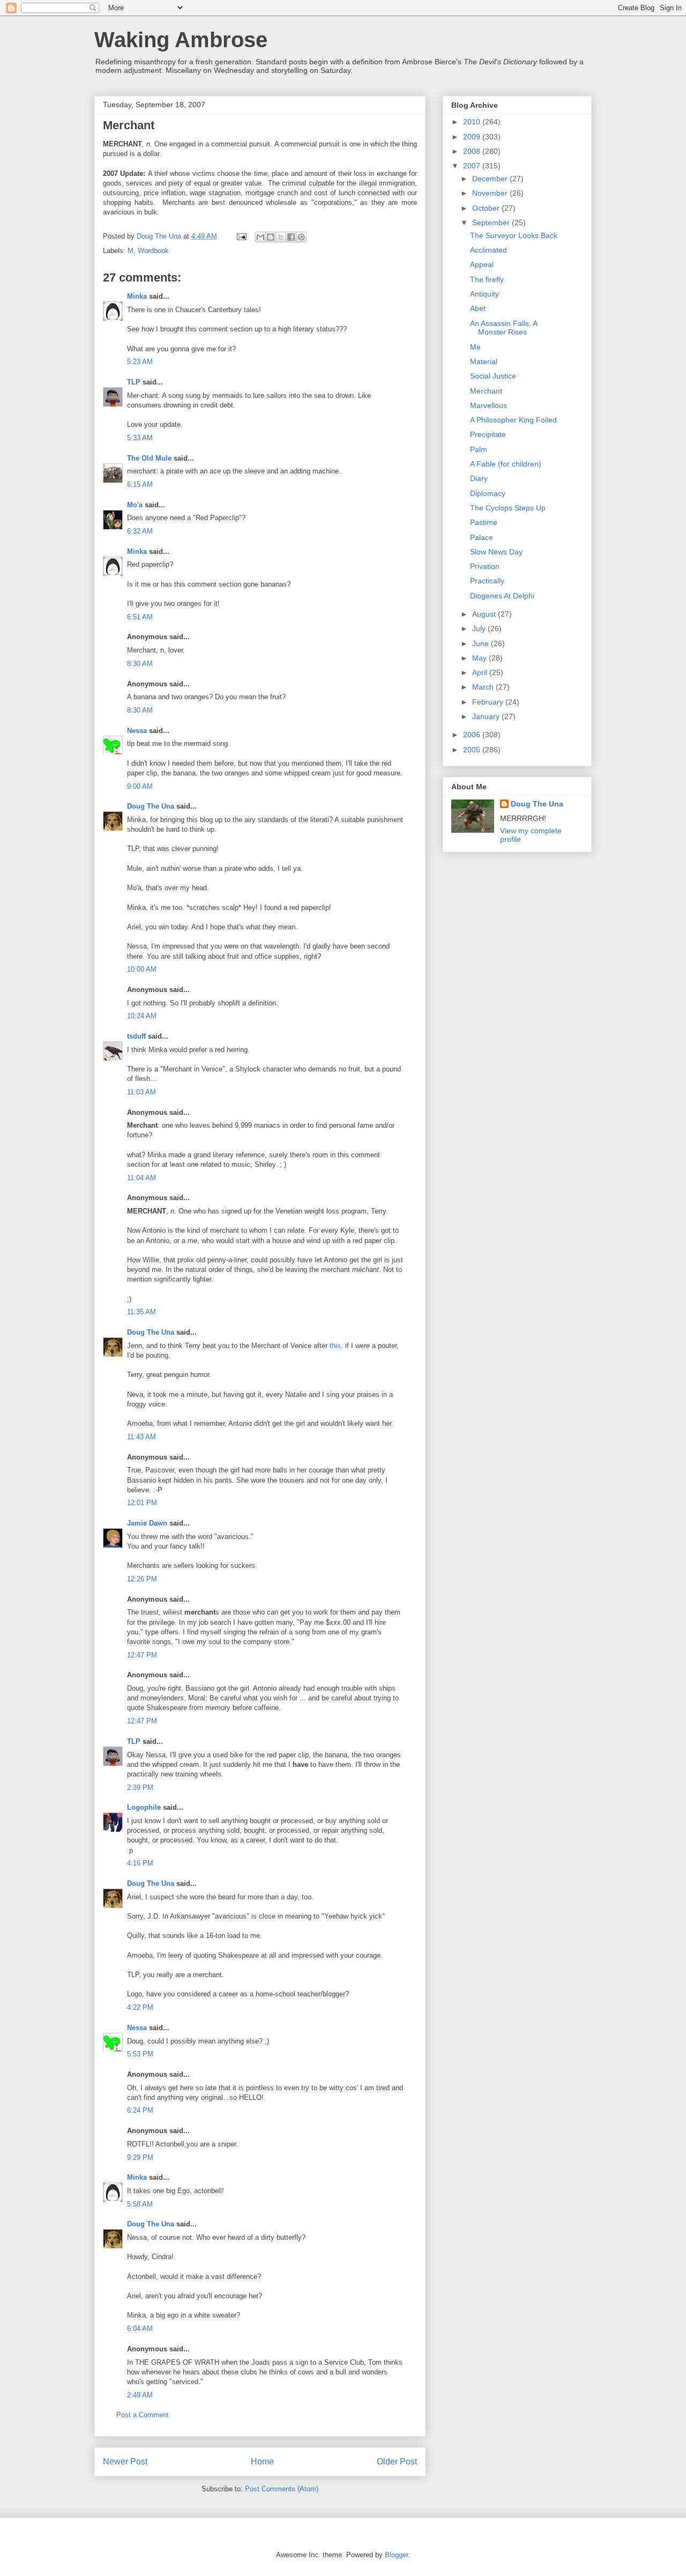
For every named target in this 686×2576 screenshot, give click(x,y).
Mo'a (135, 505)
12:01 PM (142, 1503)
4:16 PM (140, 1863)
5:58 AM (140, 2204)
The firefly (487, 279)
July (480, 628)
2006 (473, 735)
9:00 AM (140, 786)
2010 (473, 122)
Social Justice (493, 376)
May (480, 658)
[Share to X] (281, 237)
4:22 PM (140, 2007)
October (487, 208)
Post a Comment (143, 2415)
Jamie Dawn (147, 1523)
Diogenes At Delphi (502, 596)
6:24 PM (140, 2110)
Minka (137, 296)
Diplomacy (488, 493)
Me (475, 347)
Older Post (397, 2462)
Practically (487, 581)
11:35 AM (141, 1312)
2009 (473, 137)
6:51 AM (140, 617)
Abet (478, 308)
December (491, 179)
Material (484, 361)
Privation (485, 566)
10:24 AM (142, 1016)
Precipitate (488, 434)
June (482, 643)
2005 (473, 750)
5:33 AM (140, 438)
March (484, 687)
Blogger (396, 2555)
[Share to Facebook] (291, 237)
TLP (134, 382)
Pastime (484, 522)
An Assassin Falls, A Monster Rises (504, 328)
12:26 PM (142, 1579)
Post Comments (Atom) (282, 2489)
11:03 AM (141, 1092)
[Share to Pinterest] (301, 237)
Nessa (137, 731)
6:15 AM (140, 484)
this (335, 1346)
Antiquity (484, 294)
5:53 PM (140, 2054)
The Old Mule (149, 458)
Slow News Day (496, 552)
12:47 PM (142, 1655)
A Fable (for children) (506, 464)
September (492, 223)
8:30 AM (140, 664)
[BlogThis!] (271, 237)
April (481, 672)
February (489, 702)
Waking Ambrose (181, 40)
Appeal (482, 264)
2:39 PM (140, 1787)
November (491, 193)
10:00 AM (142, 969)
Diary (479, 478)
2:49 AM (140, 2395)
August (485, 614)
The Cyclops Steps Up (508, 508)
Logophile (144, 1807)
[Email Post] (241, 236)
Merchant (486, 391)
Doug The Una (151, 806)
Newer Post (125, 2462)
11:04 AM (141, 1178)
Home (262, 2462)
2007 (473, 166)
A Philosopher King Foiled (513, 420)
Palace (482, 537)
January (487, 716)
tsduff (136, 1036)
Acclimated (489, 250)
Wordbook (153, 251)
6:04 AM (140, 2329)
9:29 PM (140, 2157)
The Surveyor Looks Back (514, 235)
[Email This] (260, 237)
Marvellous (489, 405)
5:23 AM (140, 362)
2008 (473, 151)
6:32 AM (140, 531)
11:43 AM (141, 1437)
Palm (479, 449)
